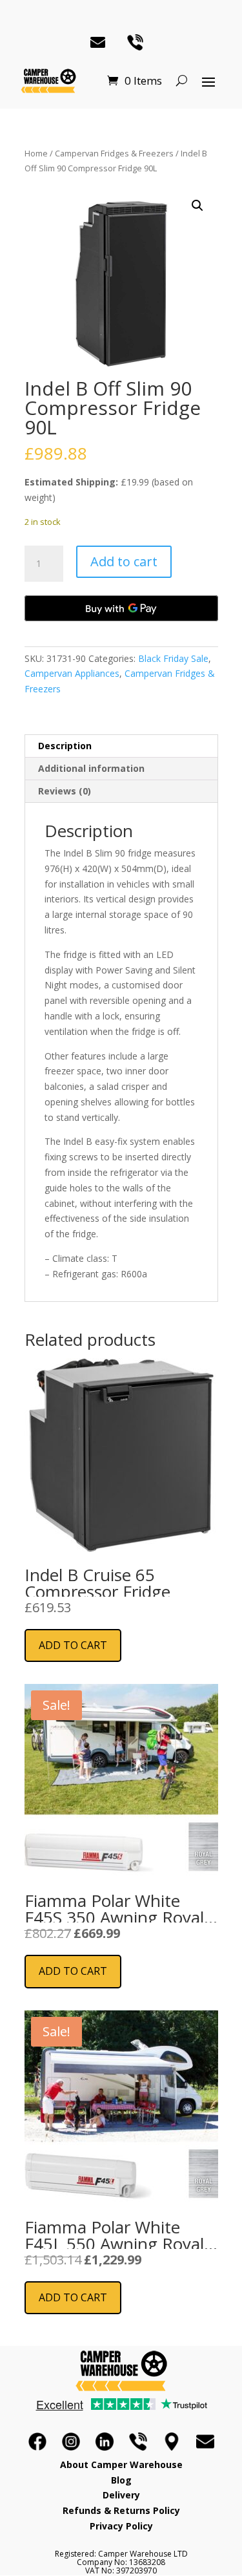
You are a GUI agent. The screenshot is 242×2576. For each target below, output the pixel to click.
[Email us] (205, 2442)
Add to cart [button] (73, 1645)
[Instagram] (71, 2442)
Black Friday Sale (173, 658)
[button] (197, 206)
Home (36, 153)
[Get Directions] (172, 2442)
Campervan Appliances (72, 673)
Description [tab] (65, 746)
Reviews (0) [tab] (65, 791)
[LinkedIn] (105, 2442)
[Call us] (138, 2442)
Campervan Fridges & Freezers (114, 153)
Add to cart (124, 561)
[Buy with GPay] (121, 608)
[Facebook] (37, 2442)
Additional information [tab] (91, 768)
